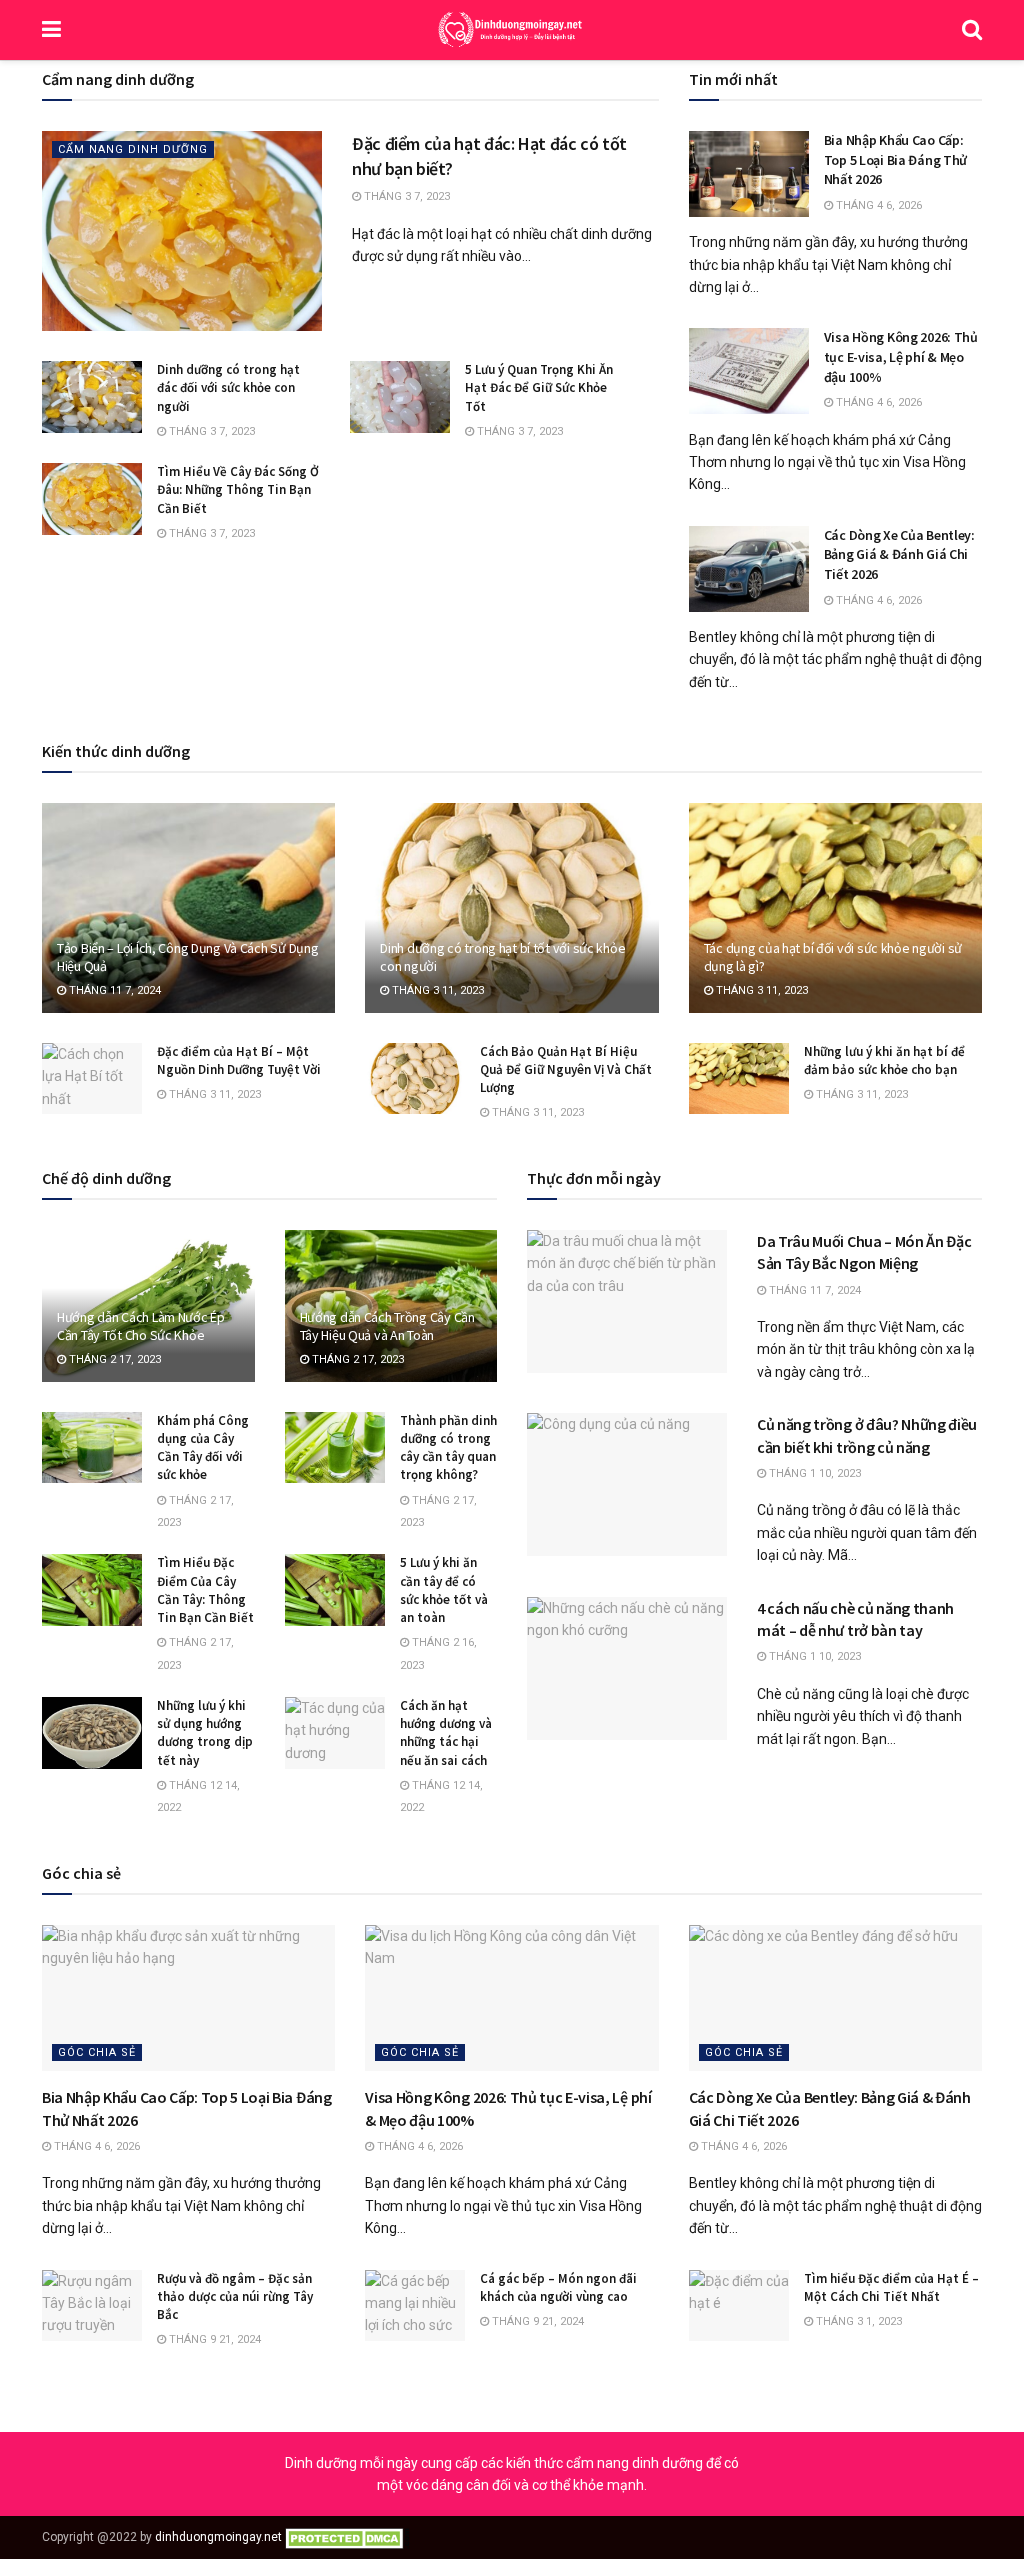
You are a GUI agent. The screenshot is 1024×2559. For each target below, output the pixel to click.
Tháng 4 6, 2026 (877, 205)
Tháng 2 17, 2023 (113, 1359)
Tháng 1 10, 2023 (813, 1473)
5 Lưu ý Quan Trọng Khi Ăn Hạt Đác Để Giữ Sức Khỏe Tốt (539, 387)
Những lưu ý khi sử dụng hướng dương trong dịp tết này (205, 1733)
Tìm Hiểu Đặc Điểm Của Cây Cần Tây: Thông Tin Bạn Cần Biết (205, 1590)
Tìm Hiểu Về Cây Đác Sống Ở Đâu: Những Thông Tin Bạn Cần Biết (238, 489)
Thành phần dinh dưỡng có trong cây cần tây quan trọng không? (448, 1448)
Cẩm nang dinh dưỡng (133, 149)
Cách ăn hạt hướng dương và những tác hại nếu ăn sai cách (446, 1733)
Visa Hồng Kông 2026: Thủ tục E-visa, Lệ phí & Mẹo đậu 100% (901, 356)
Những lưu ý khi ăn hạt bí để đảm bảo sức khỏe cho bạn (884, 1060)
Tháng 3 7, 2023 (405, 196)
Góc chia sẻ (97, 2052)
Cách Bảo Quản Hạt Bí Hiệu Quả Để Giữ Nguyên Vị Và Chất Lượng (566, 1069)
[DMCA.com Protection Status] (347, 2537)
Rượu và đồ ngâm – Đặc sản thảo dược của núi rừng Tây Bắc (235, 2296)
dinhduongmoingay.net (218, 2537)
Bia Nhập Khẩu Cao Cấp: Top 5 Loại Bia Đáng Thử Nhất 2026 (896, 159)
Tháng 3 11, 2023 (436, 990)
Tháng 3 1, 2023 (857, 2321)
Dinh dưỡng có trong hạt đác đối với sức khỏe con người (228, 387)
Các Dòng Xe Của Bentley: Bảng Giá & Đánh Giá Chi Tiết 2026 (899, 554)
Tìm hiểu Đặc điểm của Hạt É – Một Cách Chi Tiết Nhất (891, 2287)
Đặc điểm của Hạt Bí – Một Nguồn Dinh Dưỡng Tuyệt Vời (239, 1060)
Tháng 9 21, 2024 (213, 2339)
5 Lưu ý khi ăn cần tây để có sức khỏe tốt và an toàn (444, 1590)
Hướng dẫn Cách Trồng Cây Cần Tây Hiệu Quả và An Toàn (387, 1326)
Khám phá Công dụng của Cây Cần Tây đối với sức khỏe (203, 1448)
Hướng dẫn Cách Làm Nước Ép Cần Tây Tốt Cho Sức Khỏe (141, 1326)
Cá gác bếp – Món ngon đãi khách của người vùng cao (558, 2287)
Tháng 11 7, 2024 (113, 990)
